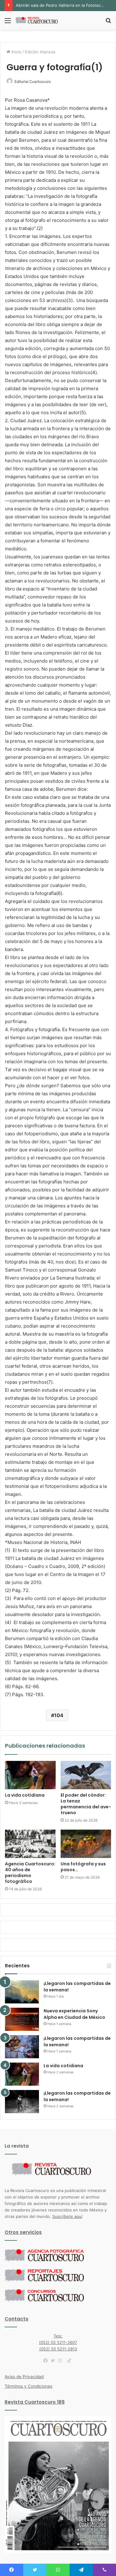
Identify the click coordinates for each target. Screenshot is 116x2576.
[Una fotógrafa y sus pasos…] (86, 1844)
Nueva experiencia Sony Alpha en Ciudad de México (74, 2014)
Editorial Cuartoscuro (33, 82)
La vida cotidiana (25, 1795)
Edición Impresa (40, 52)
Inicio (16, 52)
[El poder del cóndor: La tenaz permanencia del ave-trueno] (86, 1775)
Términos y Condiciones (28, 2386)
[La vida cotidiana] (30, 1775)
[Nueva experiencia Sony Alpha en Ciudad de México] (22, 2019)
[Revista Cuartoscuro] (40, 20)
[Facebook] (47, 2361)
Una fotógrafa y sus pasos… (83, 1867)
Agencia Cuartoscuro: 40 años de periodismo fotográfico (30, 1873)
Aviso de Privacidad (24, 2377)
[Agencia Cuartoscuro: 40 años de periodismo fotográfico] (30, 1844)
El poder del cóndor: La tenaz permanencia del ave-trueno (86, 1804)
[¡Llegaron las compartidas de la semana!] (22, 1992)
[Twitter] (54, 2361)
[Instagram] (62, 2361)
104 (59, 1715)
